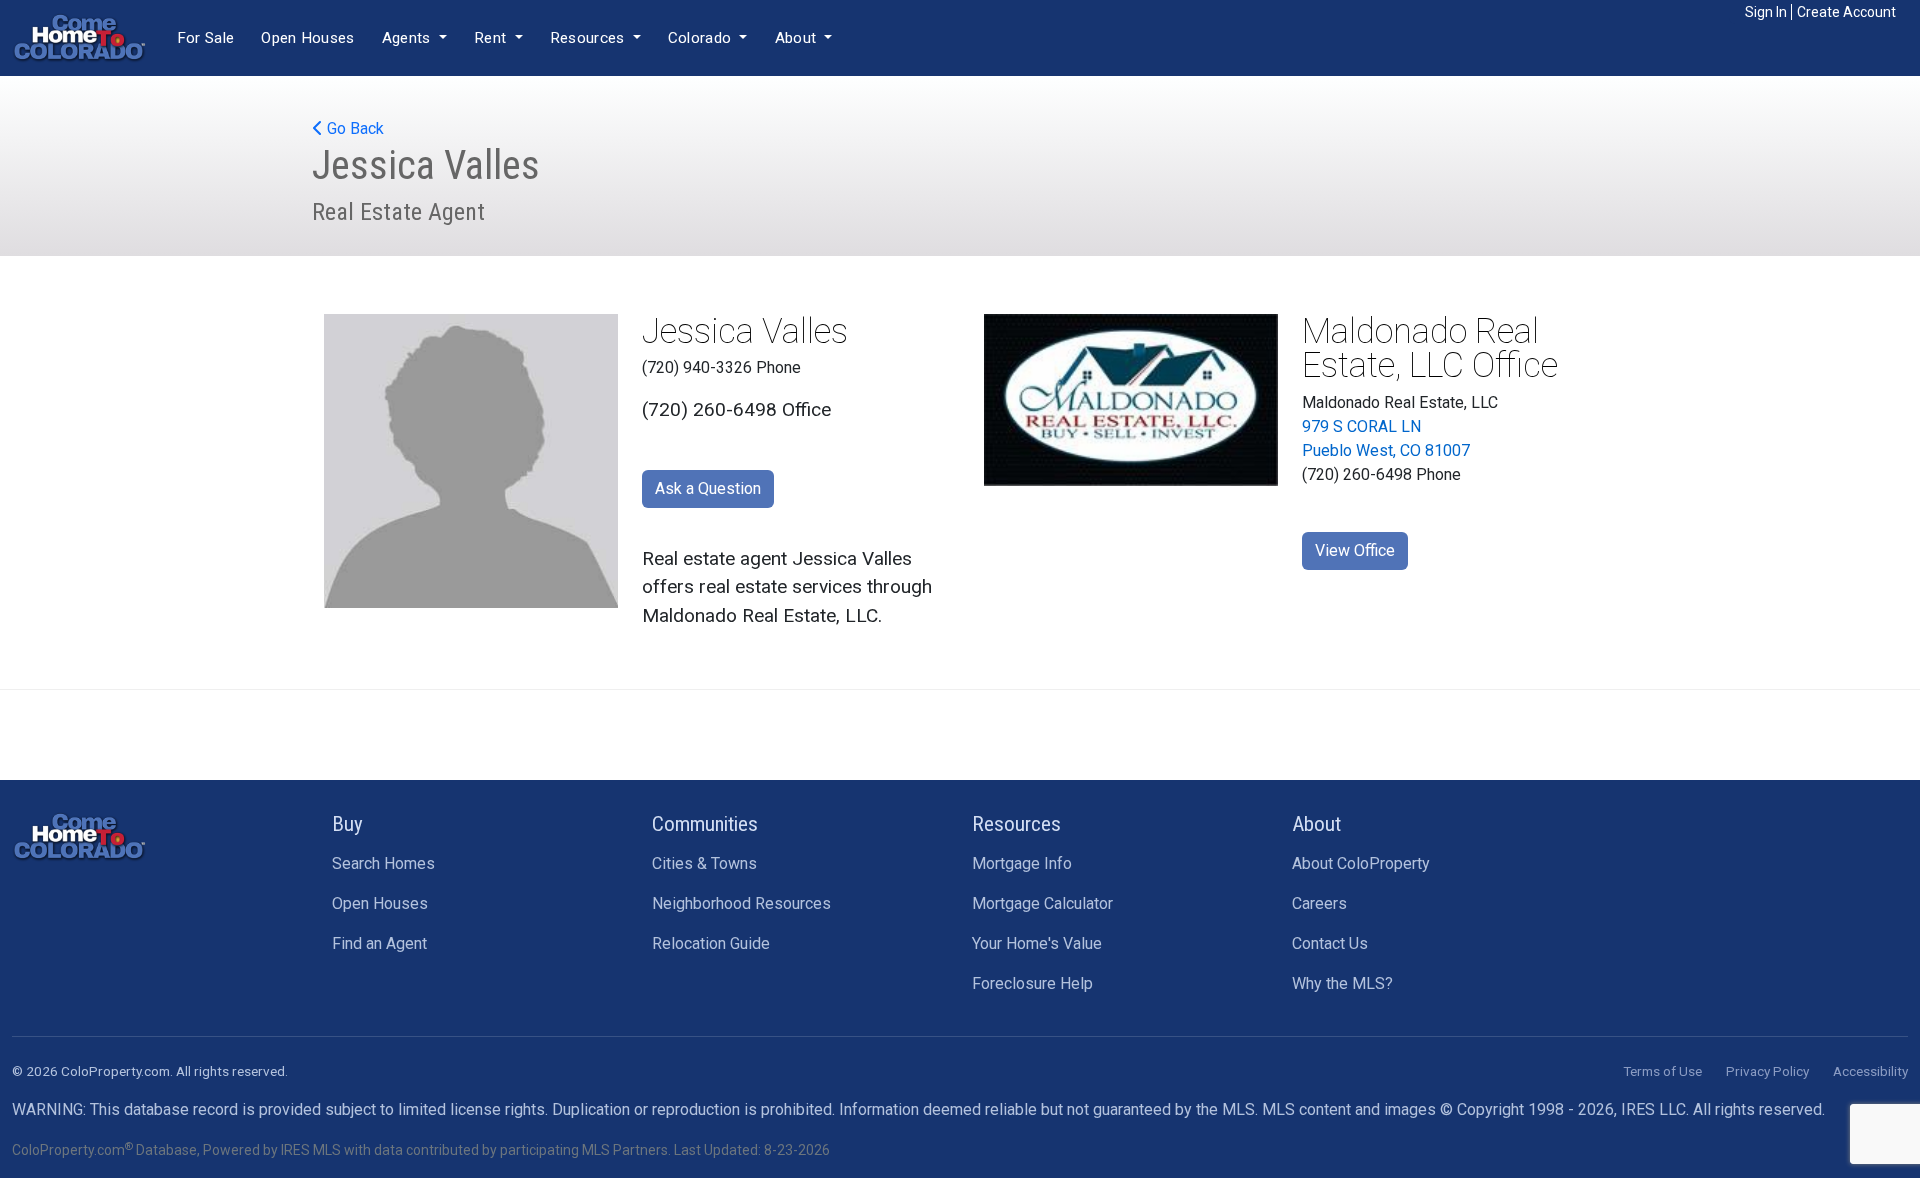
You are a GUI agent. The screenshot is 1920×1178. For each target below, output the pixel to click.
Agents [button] (408, 38)
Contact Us (1330, 943)
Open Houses (307, 38)
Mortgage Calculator (1042, 903)
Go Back (353, 128)
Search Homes (383, 863)
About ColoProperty (1361, 863)
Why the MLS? (1342, 983)
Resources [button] (589, 38)
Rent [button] (492, 38)
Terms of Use (1662, 1071)
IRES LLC (1653, 1109)
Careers (1319, 903)
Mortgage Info (1022, 863)
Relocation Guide (711, 943)
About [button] (798, 38)
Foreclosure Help (1032, 983)
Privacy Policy (1767, 1071)
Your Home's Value (1037, 943)
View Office (1355, 550)
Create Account (1846, 12)
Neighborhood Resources (741, 903)
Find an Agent (379, 943)
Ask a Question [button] (708, 488)
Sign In (1766, 12)
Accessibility (1870, 1071)
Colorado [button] (702, 38)
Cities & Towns (704, 863)
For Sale (205, 38)
